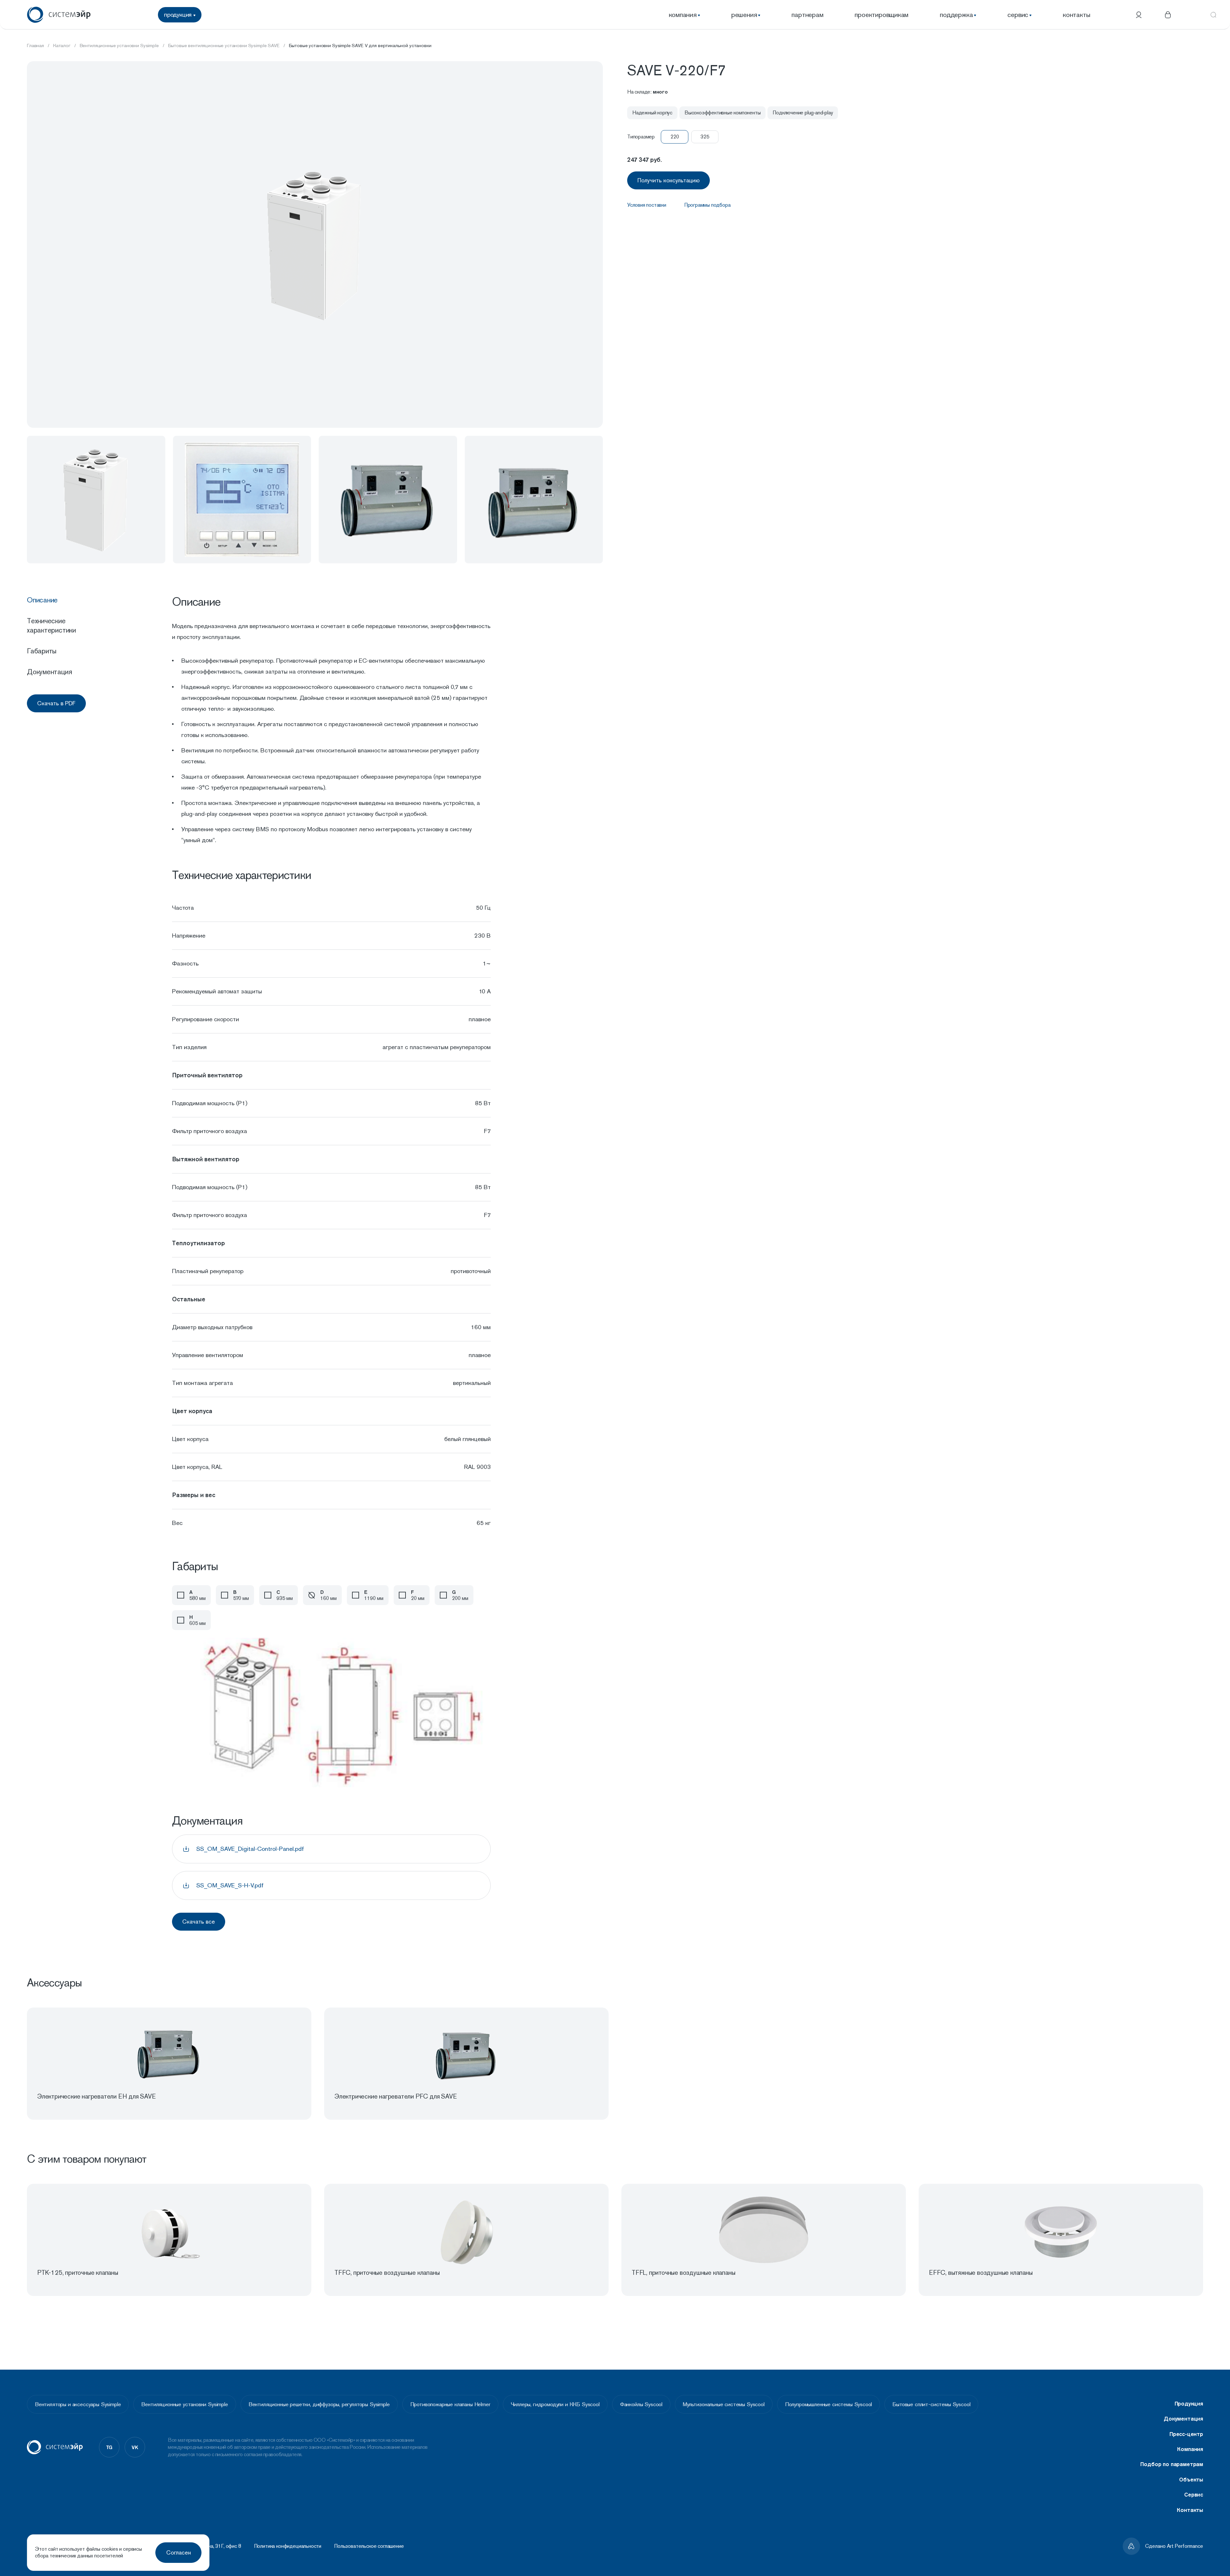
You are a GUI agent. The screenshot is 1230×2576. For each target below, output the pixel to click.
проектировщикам (881, 15)
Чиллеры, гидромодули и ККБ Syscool (555, 2404)
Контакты (1190, 2510)
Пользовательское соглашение (369, 2546)
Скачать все (199, 1922)
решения (744, 15)
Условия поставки (647, 205)
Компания (1190, 2449)
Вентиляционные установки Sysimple (184, 2404)
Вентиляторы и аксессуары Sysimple (78, 2404)
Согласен (179, 2552)
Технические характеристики (51, 625)
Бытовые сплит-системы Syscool (931, 2404)
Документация (49, 672)
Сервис (1194, 2495)
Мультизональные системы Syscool (724, 2404)
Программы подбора (707, 205)
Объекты (1191, 2480)
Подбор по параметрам (1172, 2464)
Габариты (42, 651)
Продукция (1189, 2404)
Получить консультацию (668, 180)
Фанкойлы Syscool (641, 2404)
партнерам (807, 15)
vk (135, 2447)
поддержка (956, 15)
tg (109, 2447)
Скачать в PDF (56, 703)
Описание (42, 600)
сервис (1018, 15)
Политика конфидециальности (288, 2546)
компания (683, 15)
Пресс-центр (1186, 2434)
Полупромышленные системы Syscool (829, 2404)
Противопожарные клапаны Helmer (450, 2404)
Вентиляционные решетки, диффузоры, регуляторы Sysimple (319, 2404)
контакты (1076, 15)
